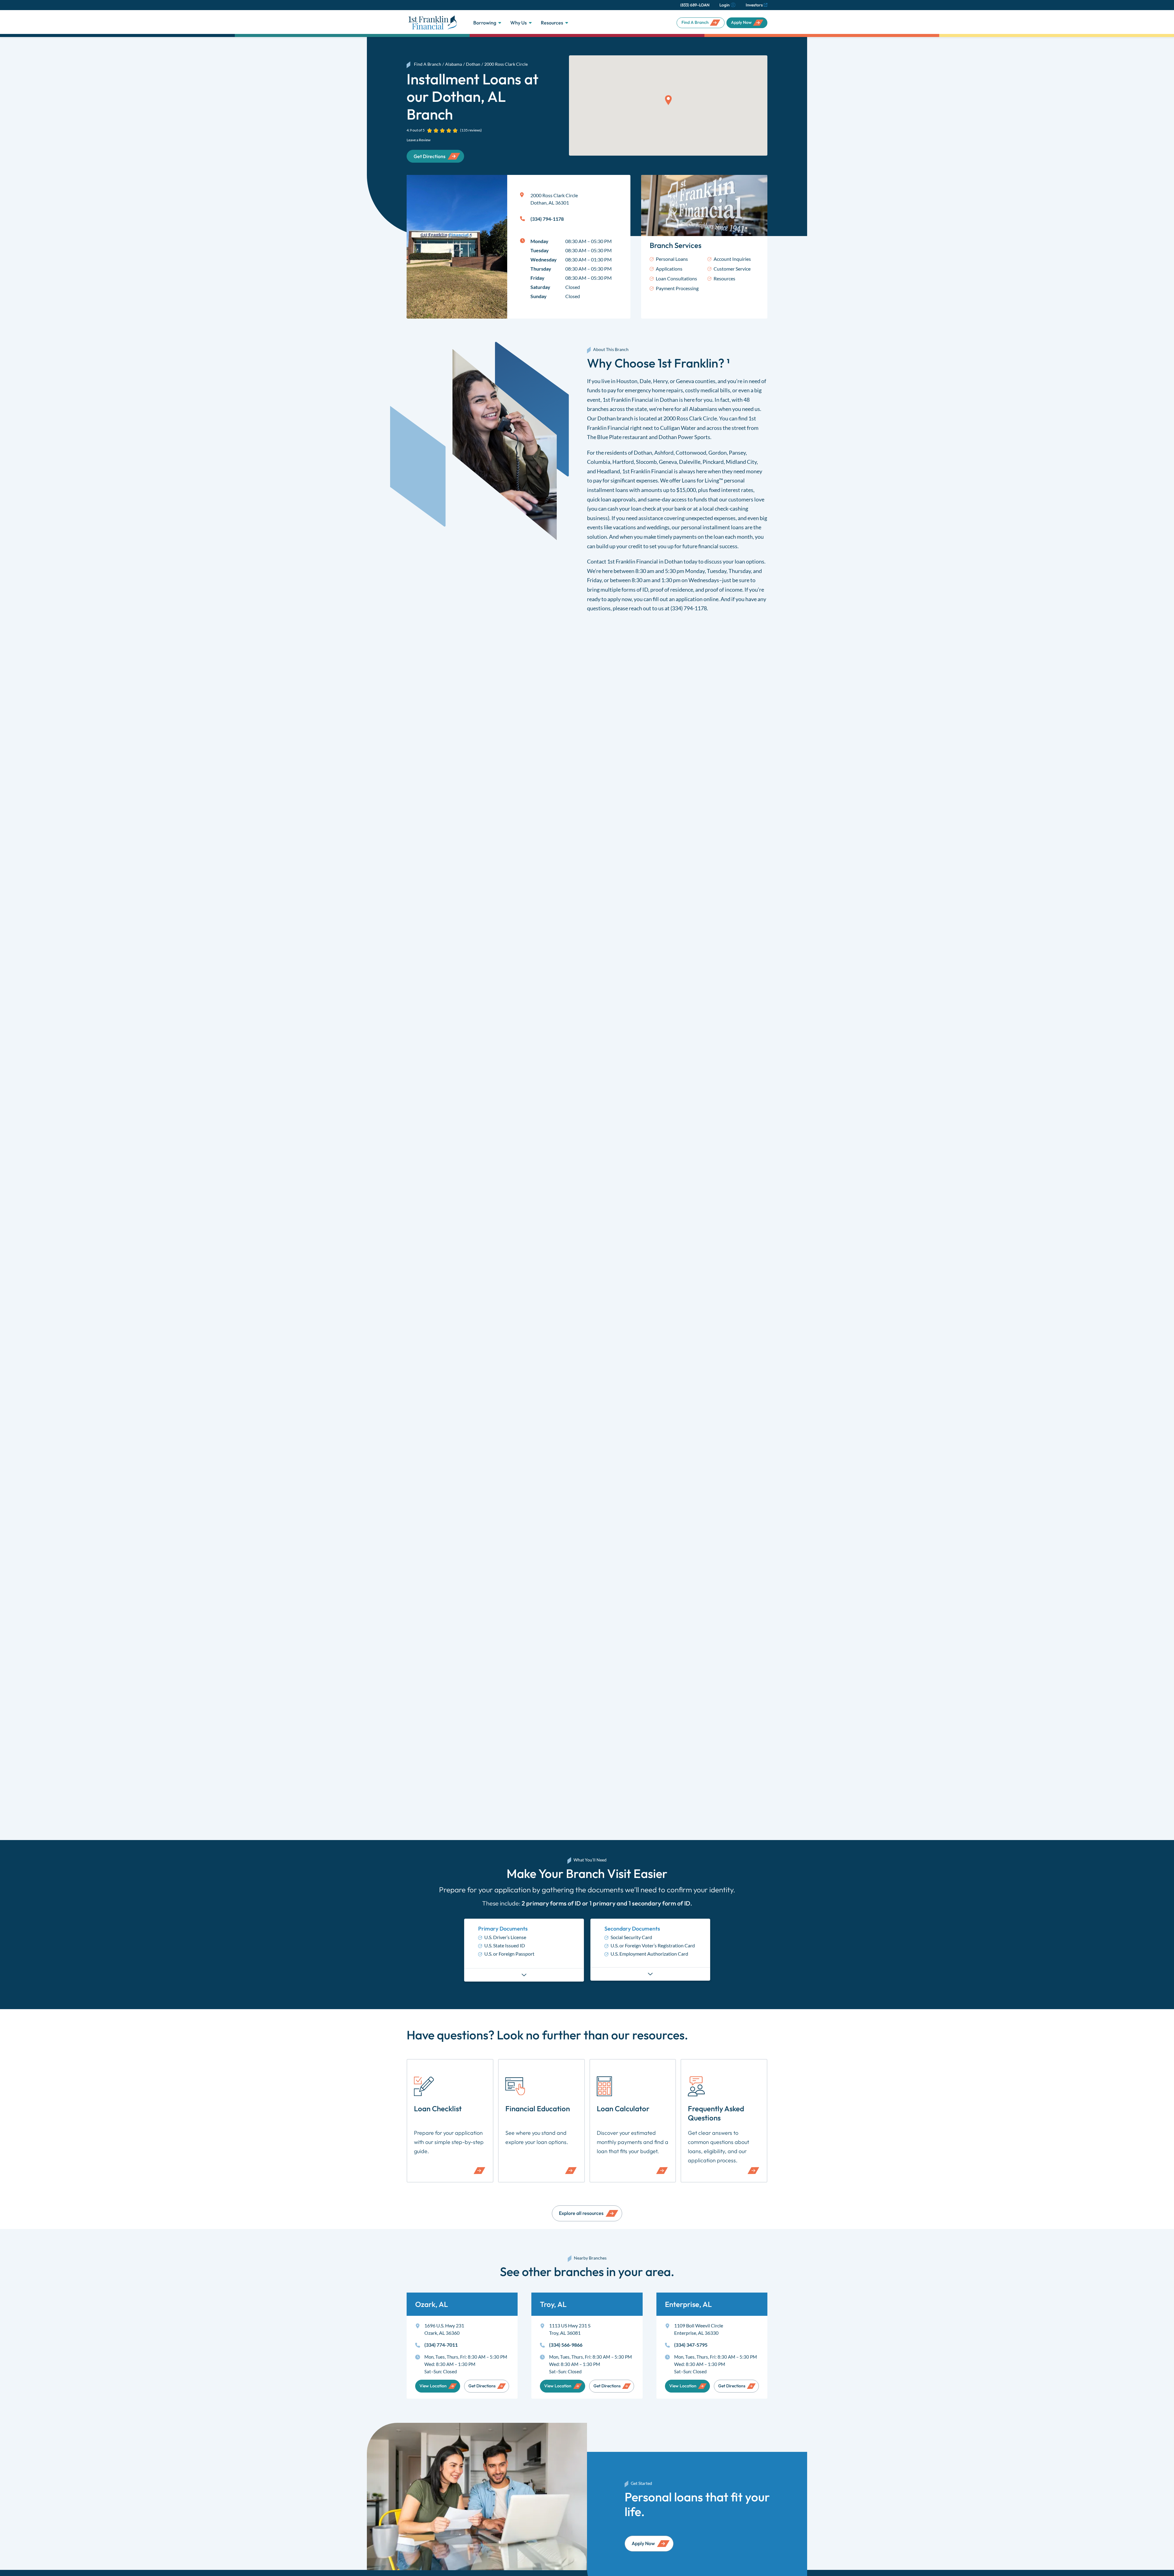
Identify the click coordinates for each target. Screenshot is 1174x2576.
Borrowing (485, 23)
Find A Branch (695, 22)
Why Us (519, 23)
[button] (668, 100)
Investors (754, 5)
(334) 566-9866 (566, 2345)
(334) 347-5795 (691, 2345)
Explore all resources (581, 2213)
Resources (552, 23)
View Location (433, 2386)
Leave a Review (419, 140)
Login (724, 5)
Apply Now (741, 22)
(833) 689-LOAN (695, 5)
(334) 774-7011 (441, 2345)
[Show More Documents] (524, 1975)
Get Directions (482, 2386)
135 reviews (471, 130)
